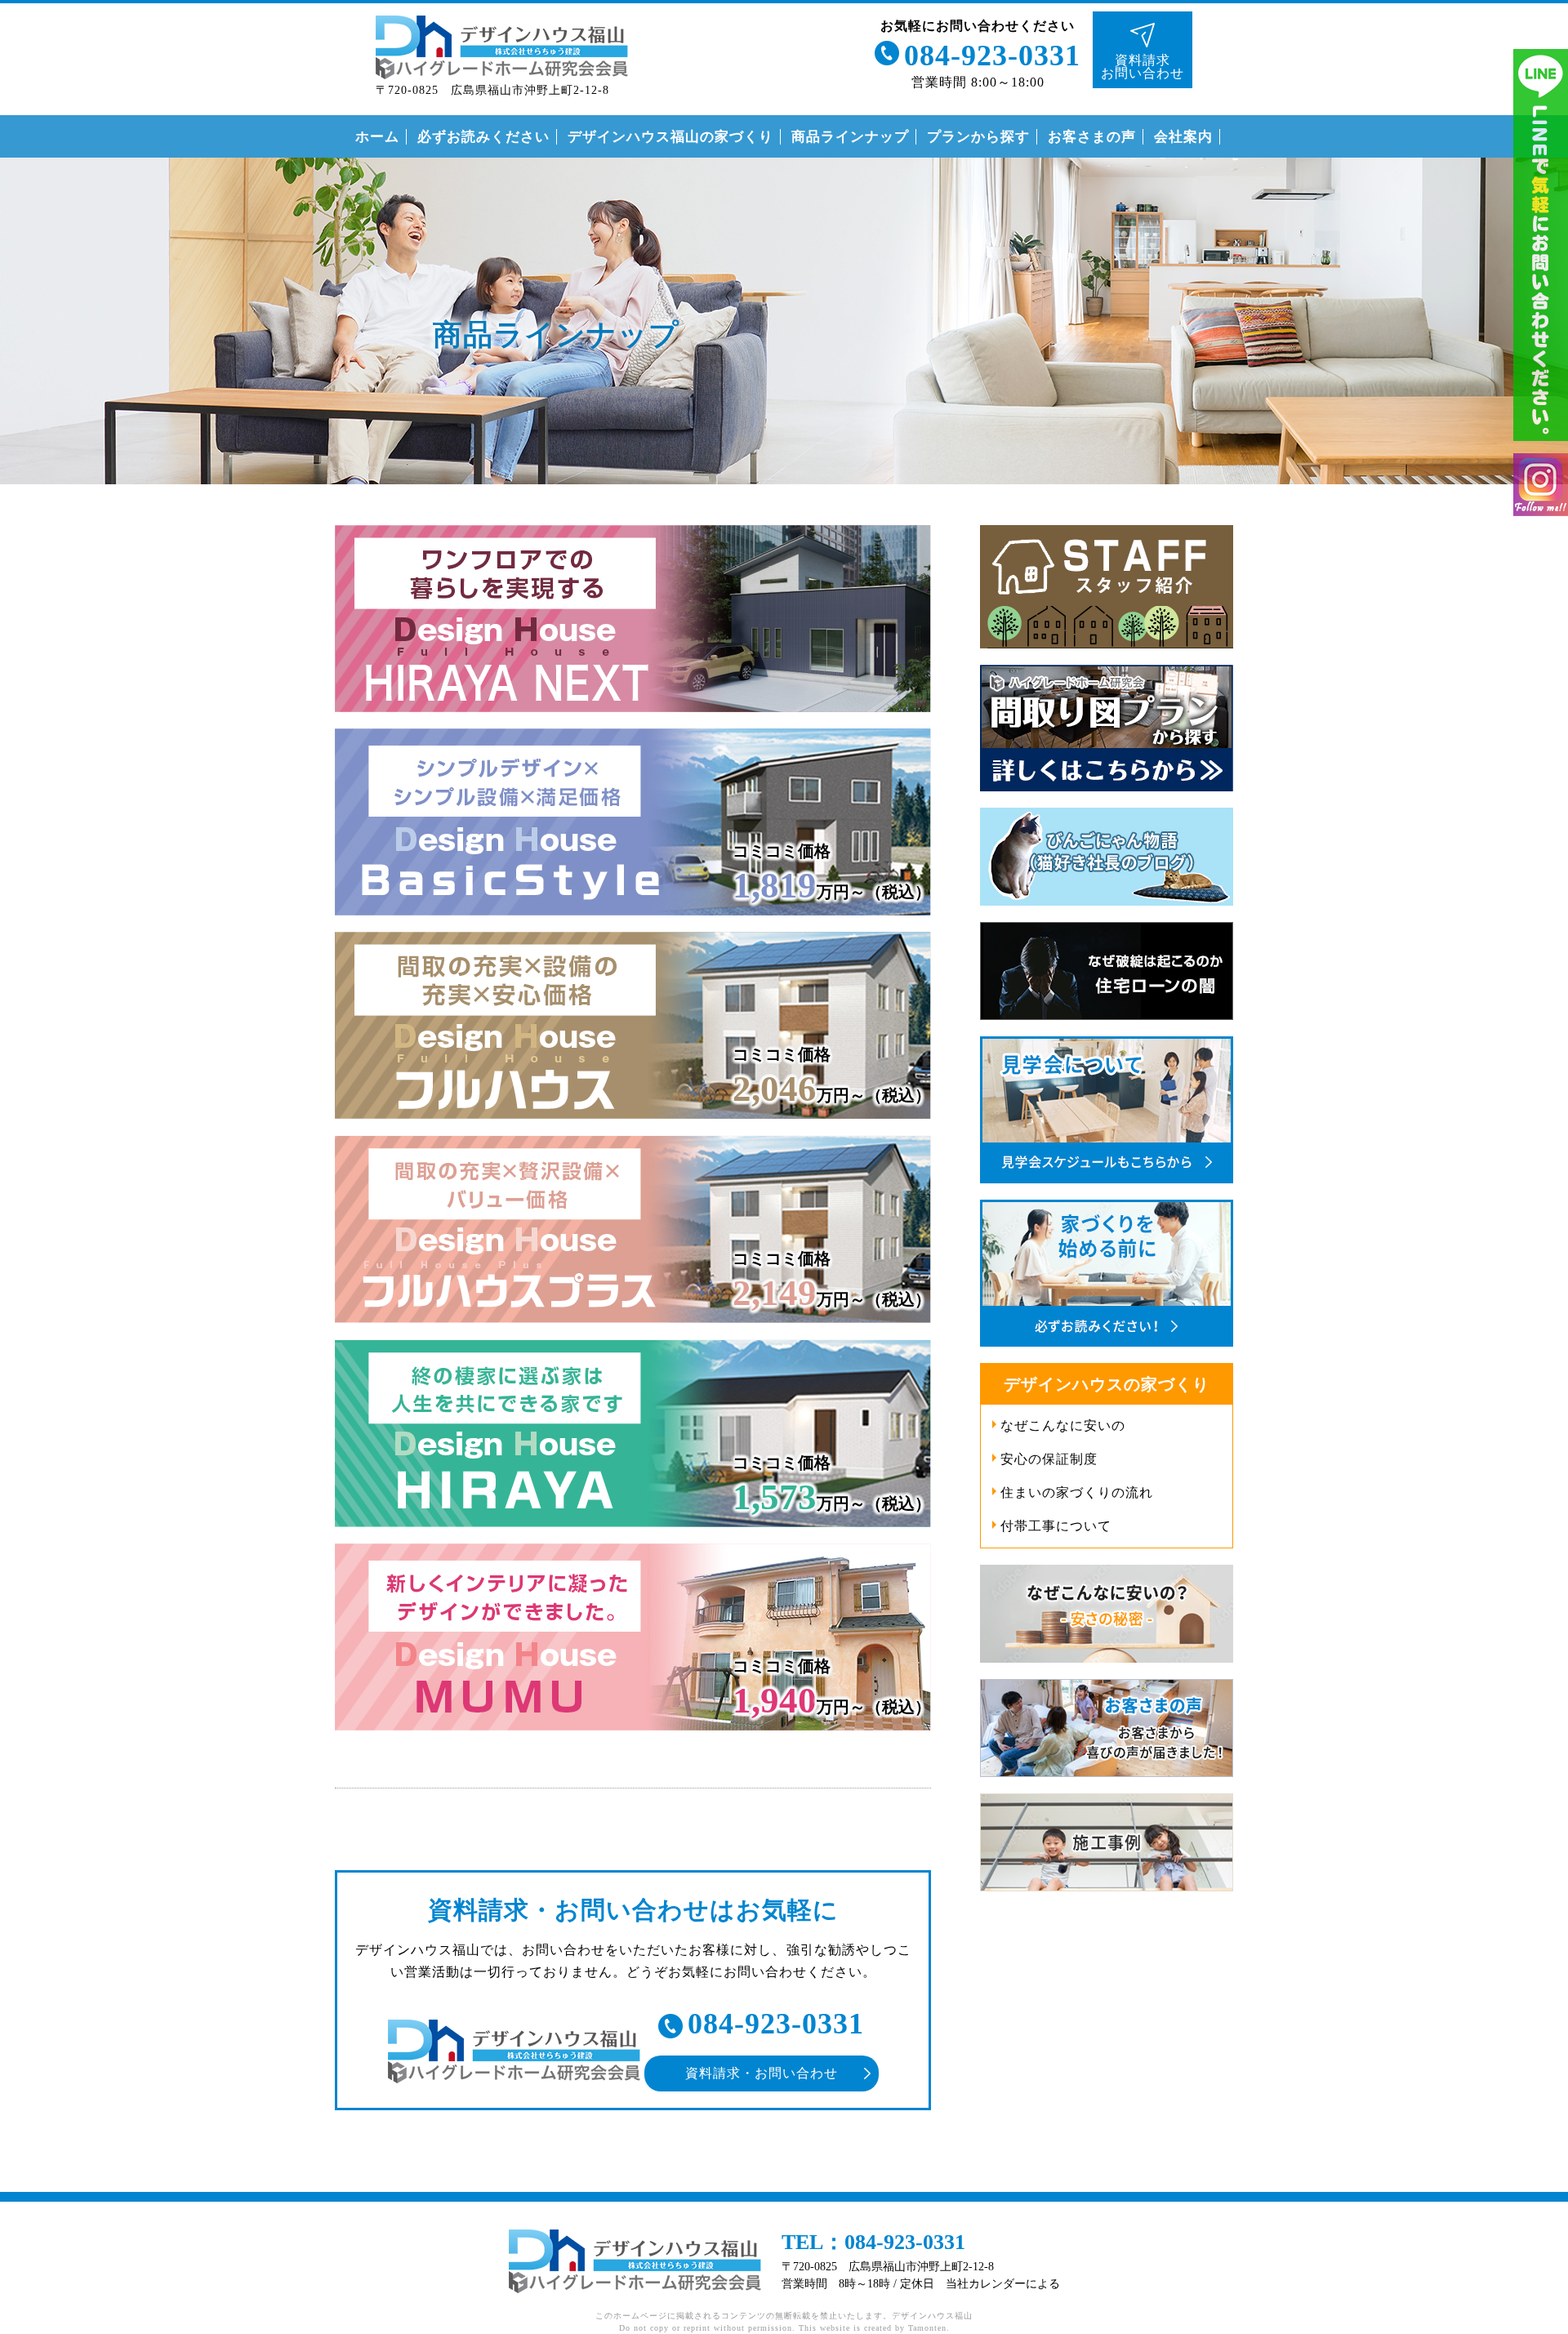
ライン (1541, 245)
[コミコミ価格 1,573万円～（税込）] (633, 1533)
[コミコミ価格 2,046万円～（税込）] (633, 1125)
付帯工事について (1056, 1526)
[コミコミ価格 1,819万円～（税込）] (633, 922)
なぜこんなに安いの (1063, 1425)
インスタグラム (1541, 485)
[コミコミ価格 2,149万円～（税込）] (633, 1329)
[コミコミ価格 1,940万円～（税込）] (633, 1737)
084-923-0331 (992, 56)
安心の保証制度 (1049, 1459)
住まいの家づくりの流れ (1077, 1492)
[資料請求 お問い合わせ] (1143, 21)
